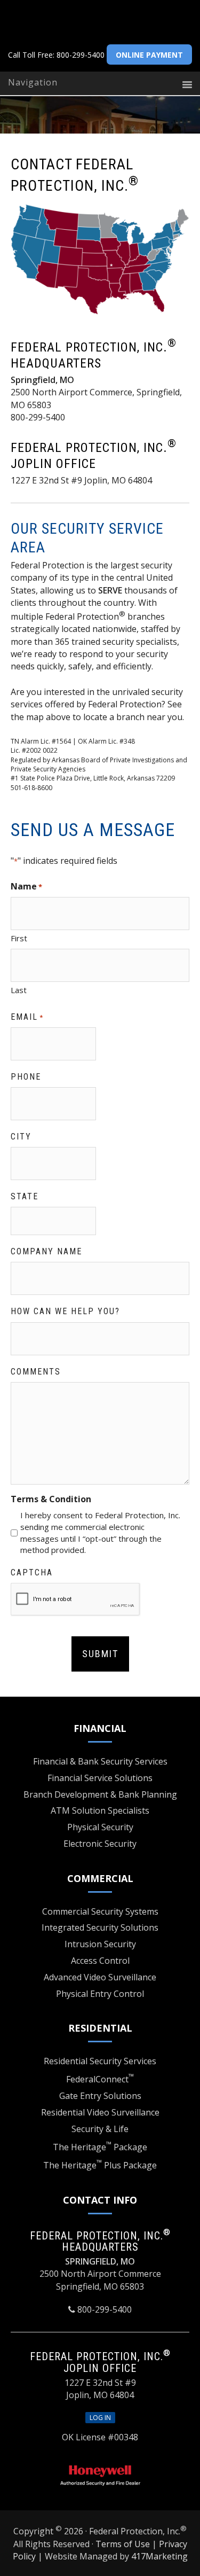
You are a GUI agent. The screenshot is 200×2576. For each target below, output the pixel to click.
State (25, 1196)
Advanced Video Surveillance (100, 1977)
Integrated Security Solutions (100, 1927)
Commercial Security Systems (100, 1911)
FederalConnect (100, 2079)
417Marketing (159, 2556)
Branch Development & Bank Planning (100, 1794)
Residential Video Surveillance (100, 2112)
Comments (36, 1372)
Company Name (46, 1251)
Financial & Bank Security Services (100, 1761)
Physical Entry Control (100, 1994)
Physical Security (100, 1827)
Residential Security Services (100, 2061)
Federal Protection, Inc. (111, 21)
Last (19, 990)
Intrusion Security (100, 1944)
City (21, 1137)
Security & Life (100, 2129)
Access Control (100, 1961)
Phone (26, 1077)
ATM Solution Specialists (100, 1810)
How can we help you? (65, 1311)
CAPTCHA (32, 1572)
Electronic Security (100, 1844)
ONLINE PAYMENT (149, 55)
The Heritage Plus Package (100, 2165)
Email (27, 1017)
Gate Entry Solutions (100, 2096)
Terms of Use (123, 2544)
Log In (100, 2418)
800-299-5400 (81, 55)
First (19, 938)
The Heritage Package (100, 2147)
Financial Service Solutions (100, 1778)
